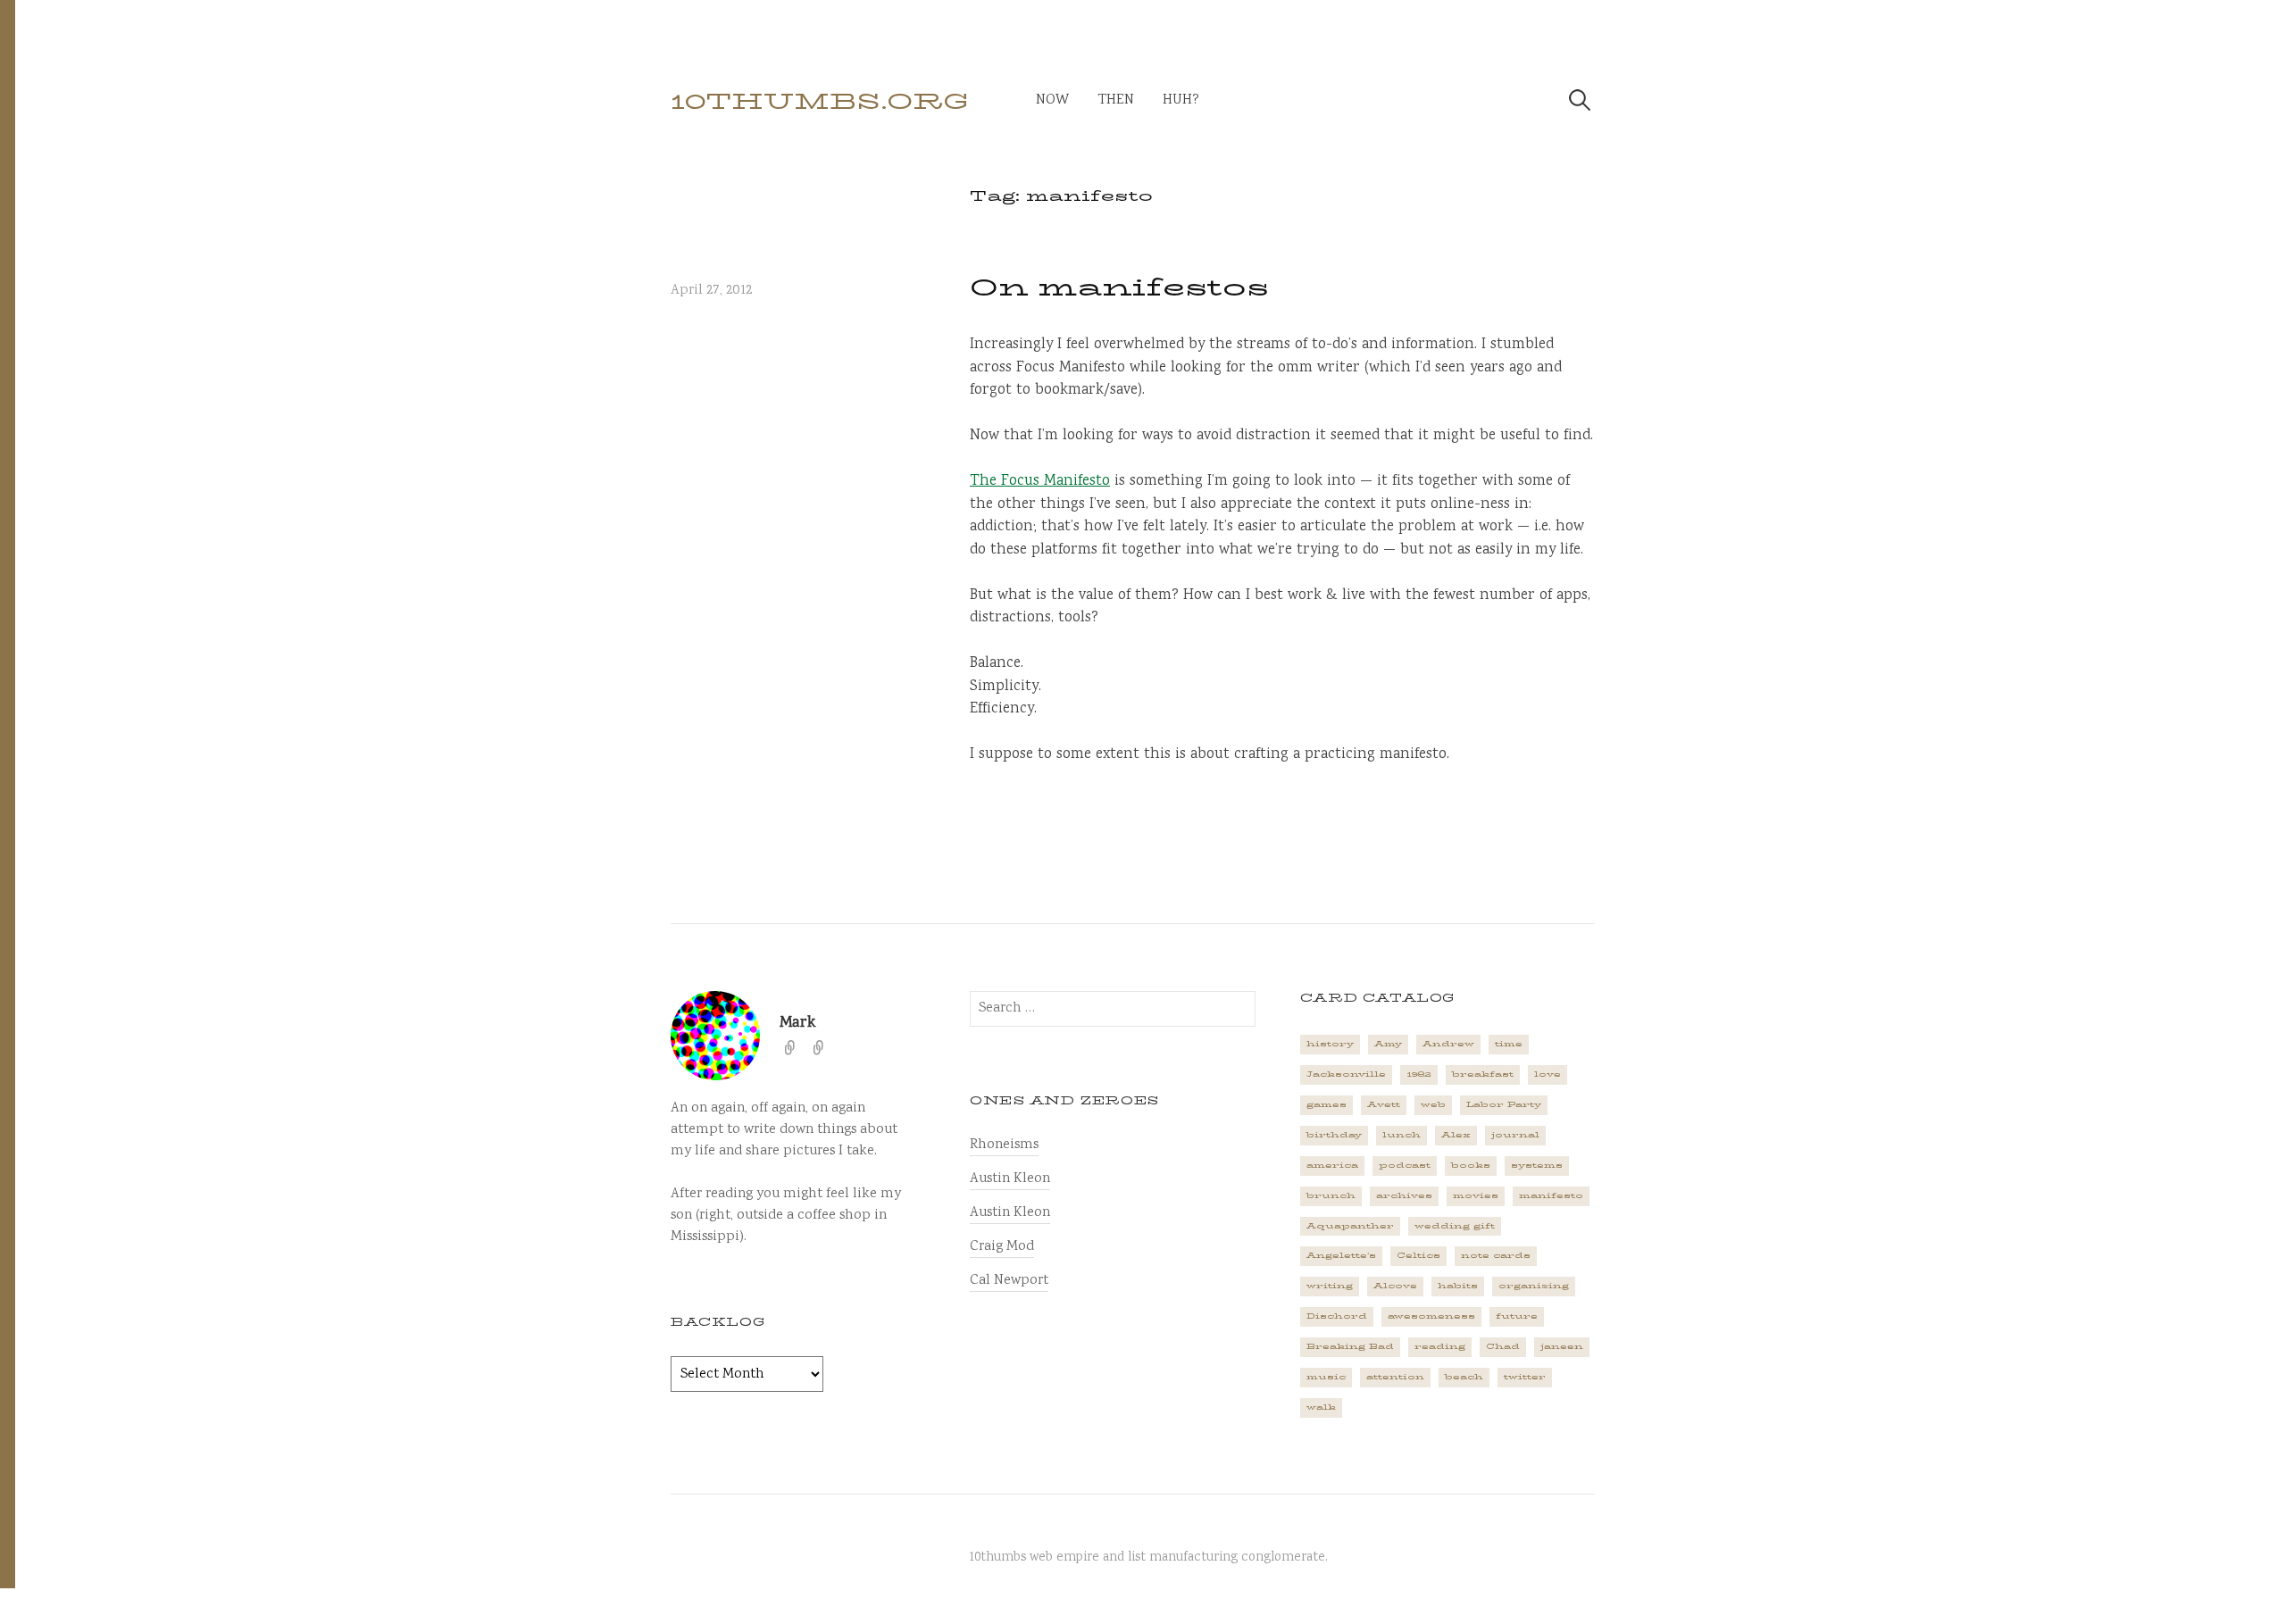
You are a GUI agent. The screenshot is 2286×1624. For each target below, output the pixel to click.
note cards (1496, 1255)
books (1471, 1165)
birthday (1334, 1135)
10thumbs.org (820, 101)
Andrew (1448, 1044)
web (1433, 1104)
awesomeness (1431, 1316)
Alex (1456, 1135)
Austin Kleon (1010, 1179)
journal (1515, 1135)
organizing (1534, 1286)
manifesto (1551, 1195)
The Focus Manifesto (1040, 482)
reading (1440, 1346)
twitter (1525, 1377)
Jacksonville (1346, 1074)
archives (1404, 1195)
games (1327, 1104)
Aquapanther (1350, 1226)
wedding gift (1455, 1226)
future (1517, 1316)
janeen (1562, 1346)
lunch (1402, 1135)
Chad (1503, 1346)
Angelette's (1341, 1255)
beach (1464, 1377)
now (1052, 100)
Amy (1388, 1044)
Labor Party (1504, 1104)
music (1326, 1377)
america (1332, 1165)
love (1548, 1074)
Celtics (1418, 1255)
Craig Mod (1002, 1247)
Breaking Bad (1350, 1346)
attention (1395, 1377)
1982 (1419, 1074)
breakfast (1483, 1074)
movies (1476, 1195)
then (1116, 100)
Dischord (1337, 1316)
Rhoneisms (1004, 1145)
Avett (1384, 1104)
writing (1330, 1286)
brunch (1331, 1195)
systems (1537, 1165)
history (1330, 1044)
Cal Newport (1009, 1281)
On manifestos (1119, 287)
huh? (1181, 100)
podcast (1405, 1165)
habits (1458, 1286)
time (1509, 1044)
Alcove (1395, 1286)
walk (1321, 1407)
